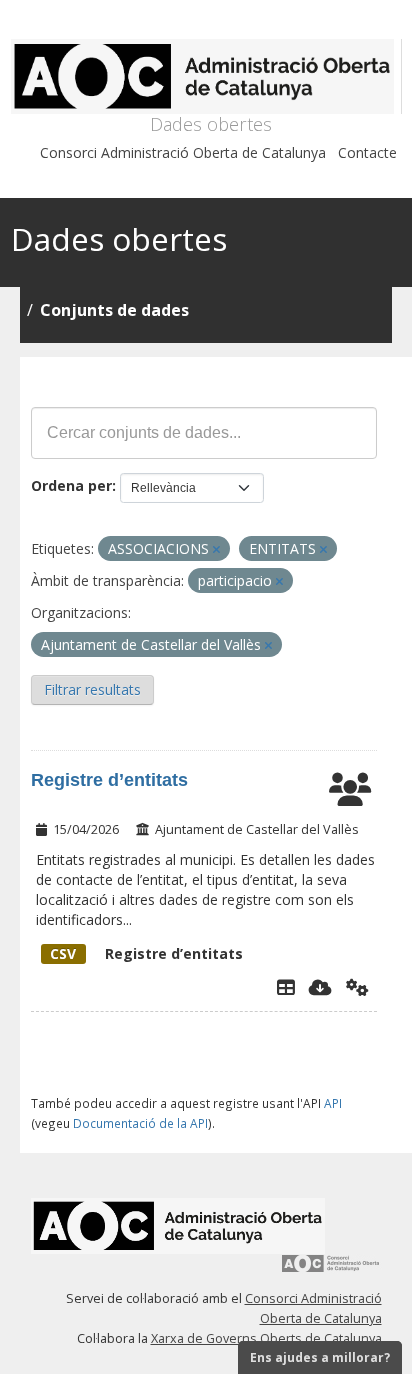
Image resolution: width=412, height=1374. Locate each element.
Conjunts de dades (114, 310)
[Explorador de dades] (286, 987)
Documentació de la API (140, 1123)
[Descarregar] (320, 987)
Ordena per (71, 485)
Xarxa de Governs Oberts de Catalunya (266, 1338)
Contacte (367, 152)
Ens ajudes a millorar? (320, 1357)
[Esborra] (216, 549)
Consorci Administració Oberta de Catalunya (183, 152)
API (333, 1103)
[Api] (357, 987)
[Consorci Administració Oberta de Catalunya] (331, 1270)
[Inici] (206, 76)
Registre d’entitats (109, 780)
